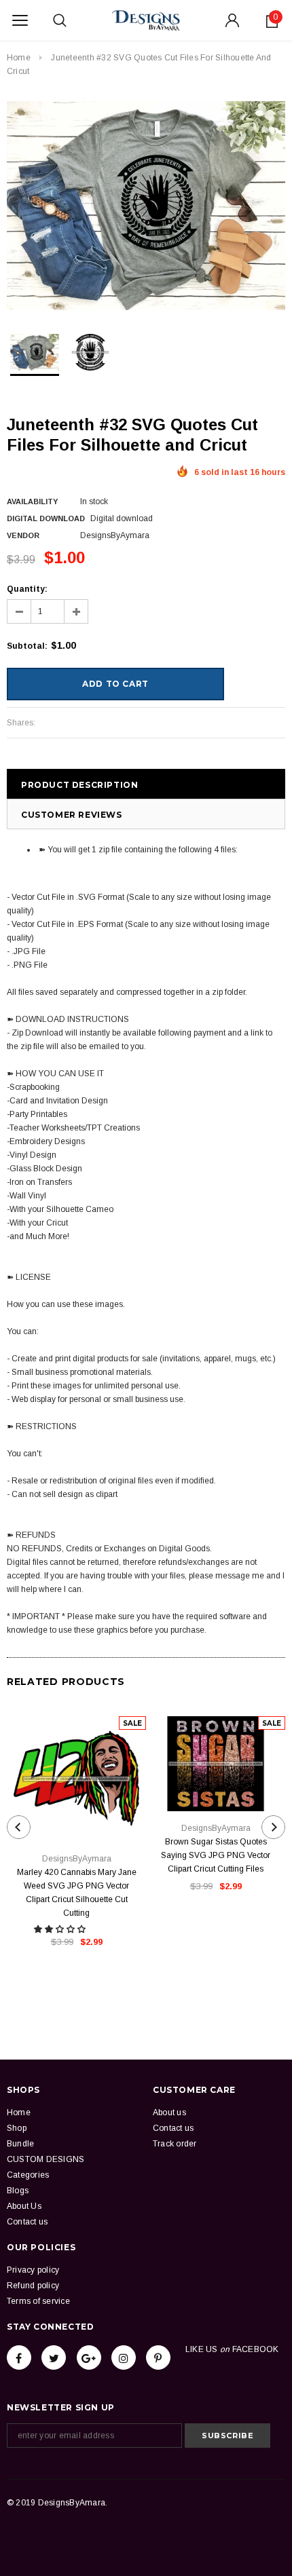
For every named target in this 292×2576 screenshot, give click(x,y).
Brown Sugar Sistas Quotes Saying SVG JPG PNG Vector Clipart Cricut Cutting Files (216, 1855)
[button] (61, 1929)
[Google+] (89, 2357)
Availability (32, 501)
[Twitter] (54, 2357)
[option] (146, 206)
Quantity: (27, 589)
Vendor (23, 535)
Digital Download (46, 518)
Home (19, 58)
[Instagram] (124, 2357)
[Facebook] (19, 2357)
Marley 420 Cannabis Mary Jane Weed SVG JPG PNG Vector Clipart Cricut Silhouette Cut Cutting (77, 1893)
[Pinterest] (158, 2357)
